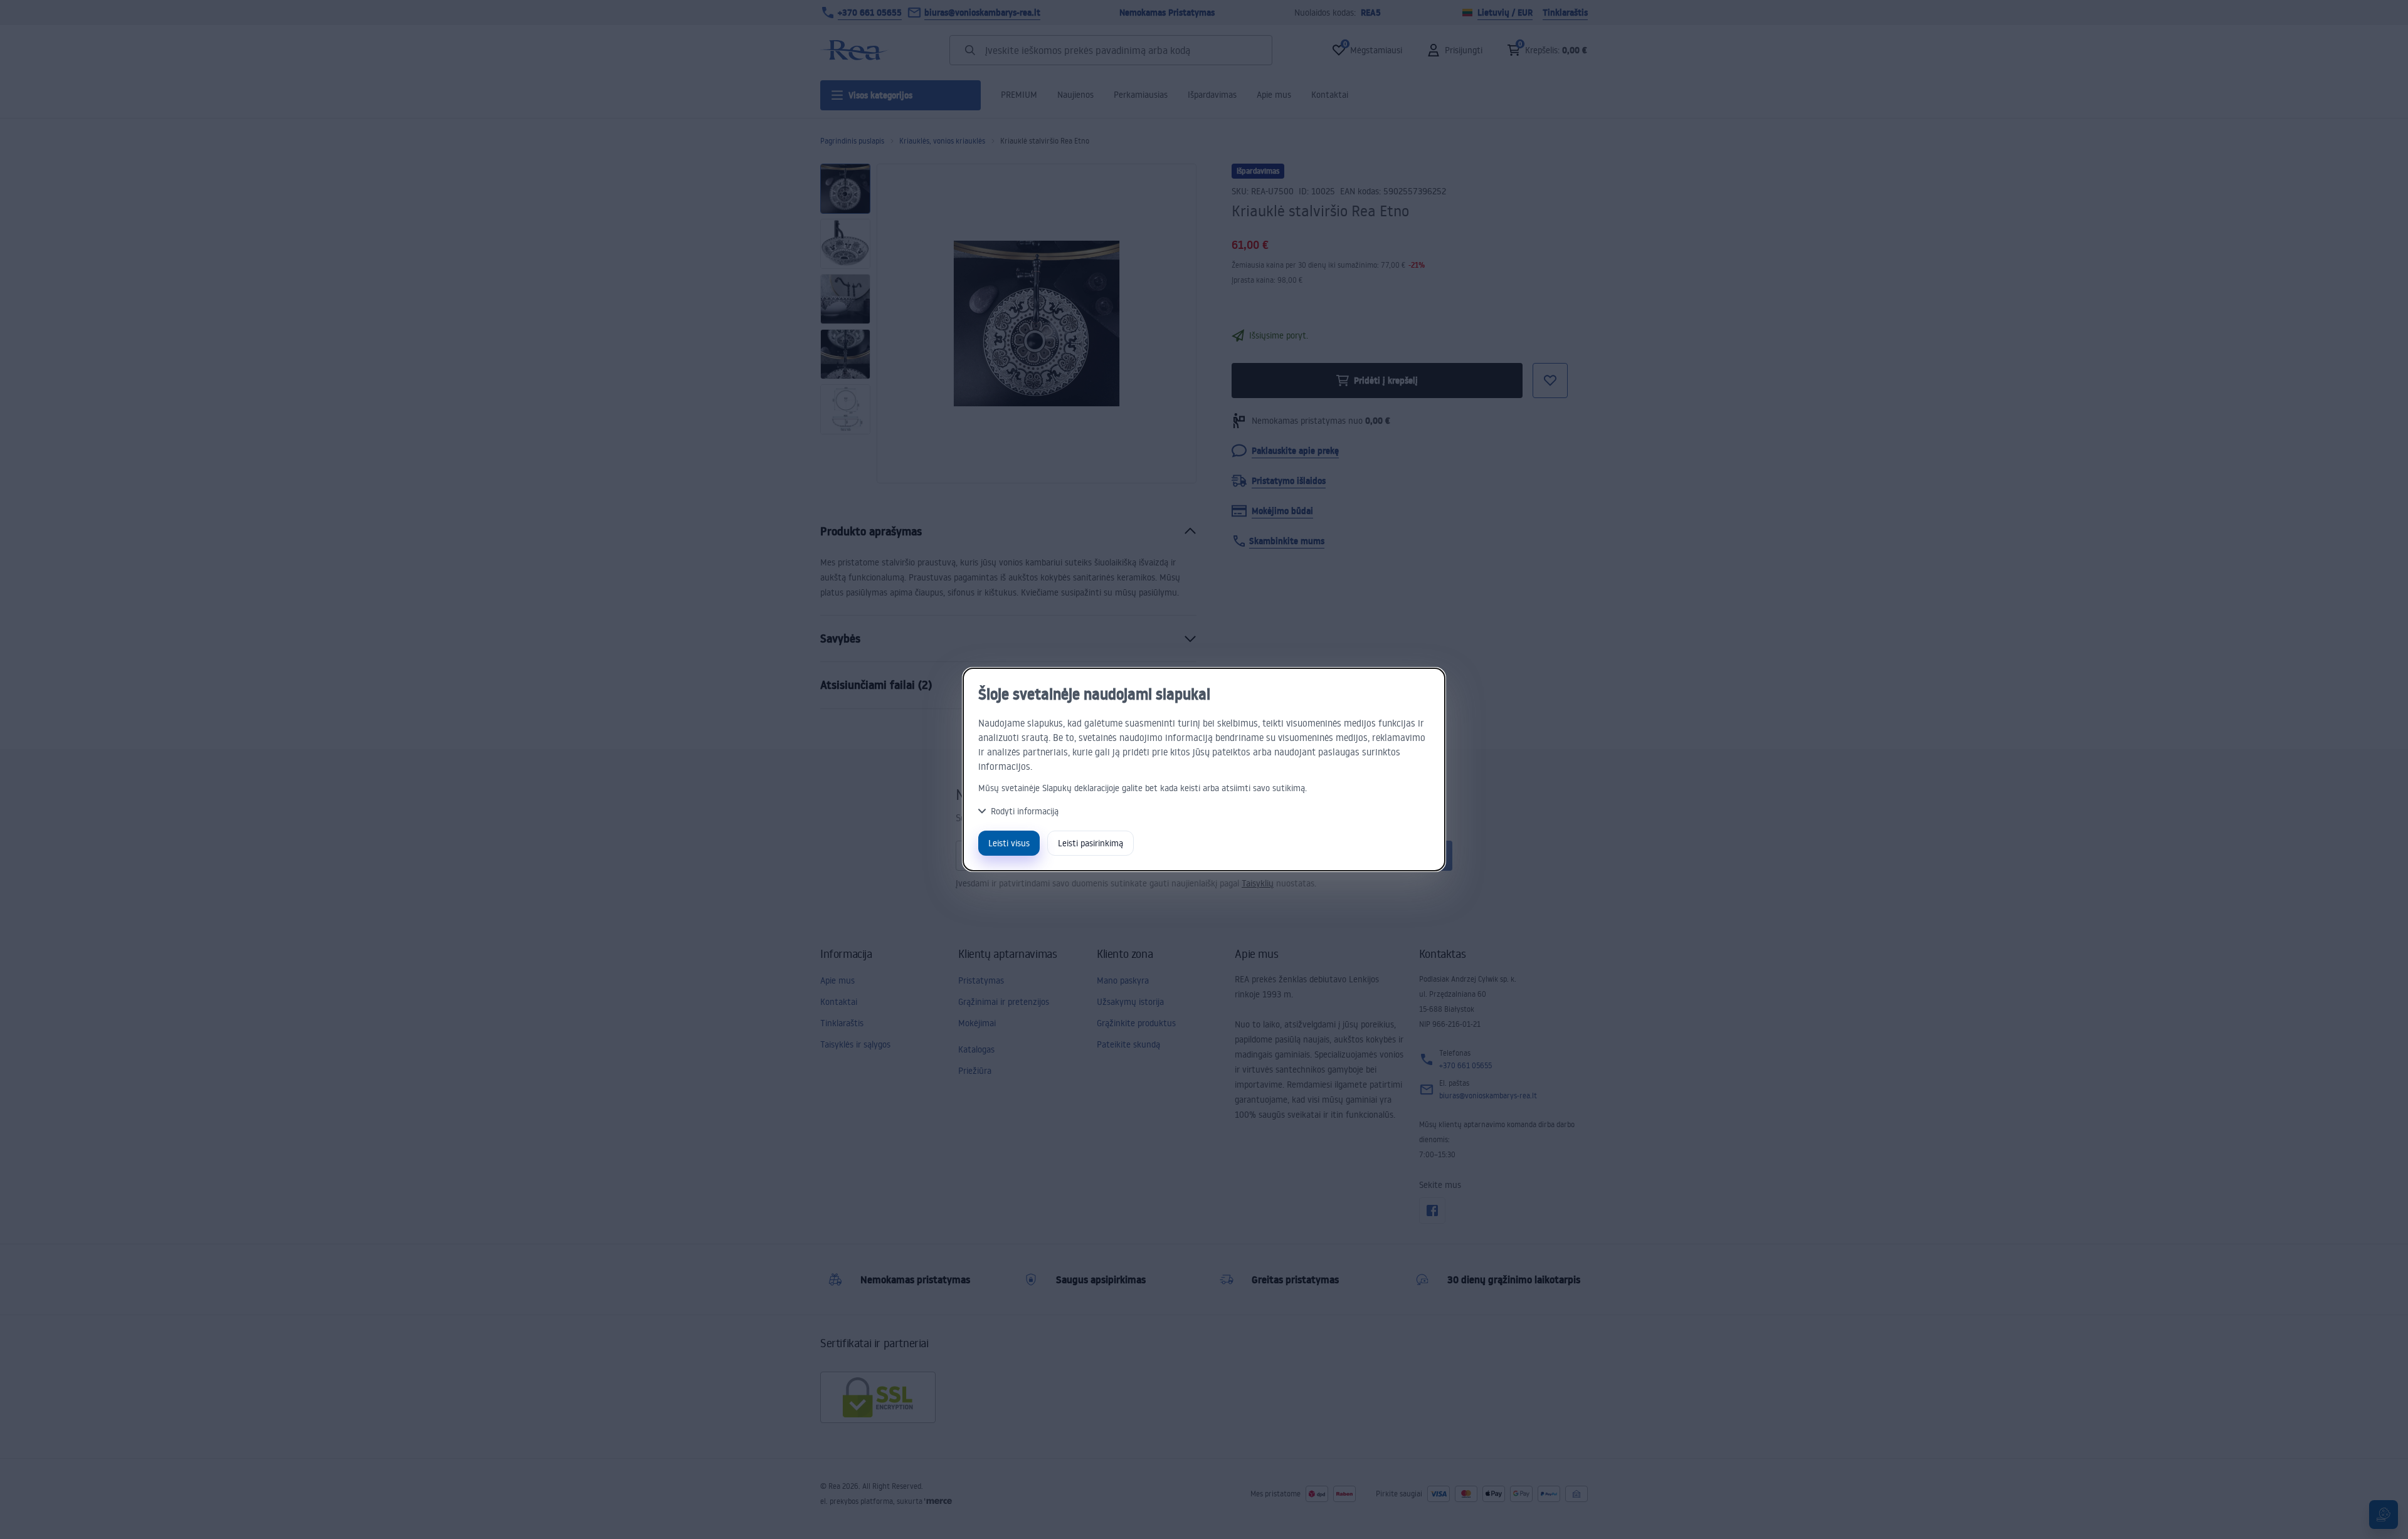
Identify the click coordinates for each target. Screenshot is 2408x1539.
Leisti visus (1009, 843)
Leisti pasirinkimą (1090, 843)
